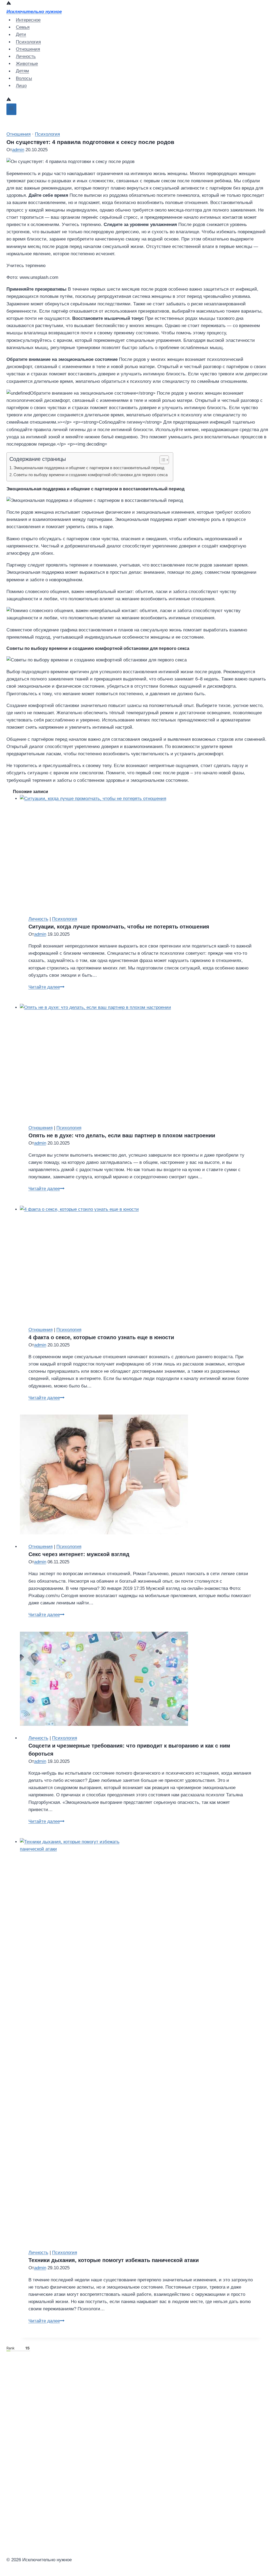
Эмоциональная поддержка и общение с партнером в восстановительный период (89, 468)
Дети (21, 35)
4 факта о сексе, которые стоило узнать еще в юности (101, 1337)
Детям (22, 71)
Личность (26, 56)
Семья (23, 27)
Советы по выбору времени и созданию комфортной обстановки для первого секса (91, 475)
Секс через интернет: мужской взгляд (79, 1554)
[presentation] (141, 851)
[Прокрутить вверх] (43, 2528)
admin (18, 150)
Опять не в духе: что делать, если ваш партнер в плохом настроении (122, 1135)
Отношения (28, 49)
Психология (28, 42)
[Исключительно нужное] (9, 4)
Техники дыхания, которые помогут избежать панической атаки (114, 2260)
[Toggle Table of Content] (162, 460)
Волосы (24, 78)
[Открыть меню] (11, 109)
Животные (27, 64)
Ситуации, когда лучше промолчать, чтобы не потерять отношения (119, 927)
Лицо (21, 86)
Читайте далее (46, 987)
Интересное (28, 20)
